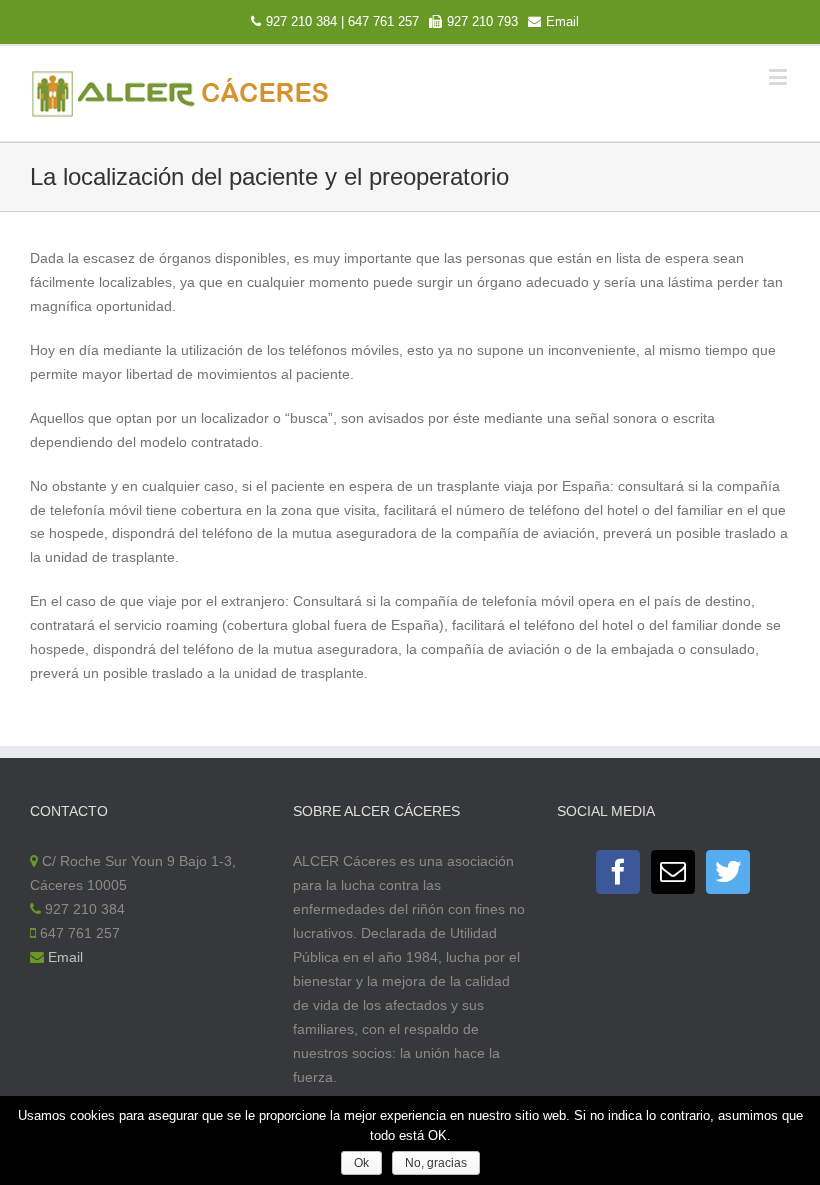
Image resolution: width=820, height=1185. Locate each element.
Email (562, 21)
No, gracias (436, 1163)
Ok (361, 1163)
